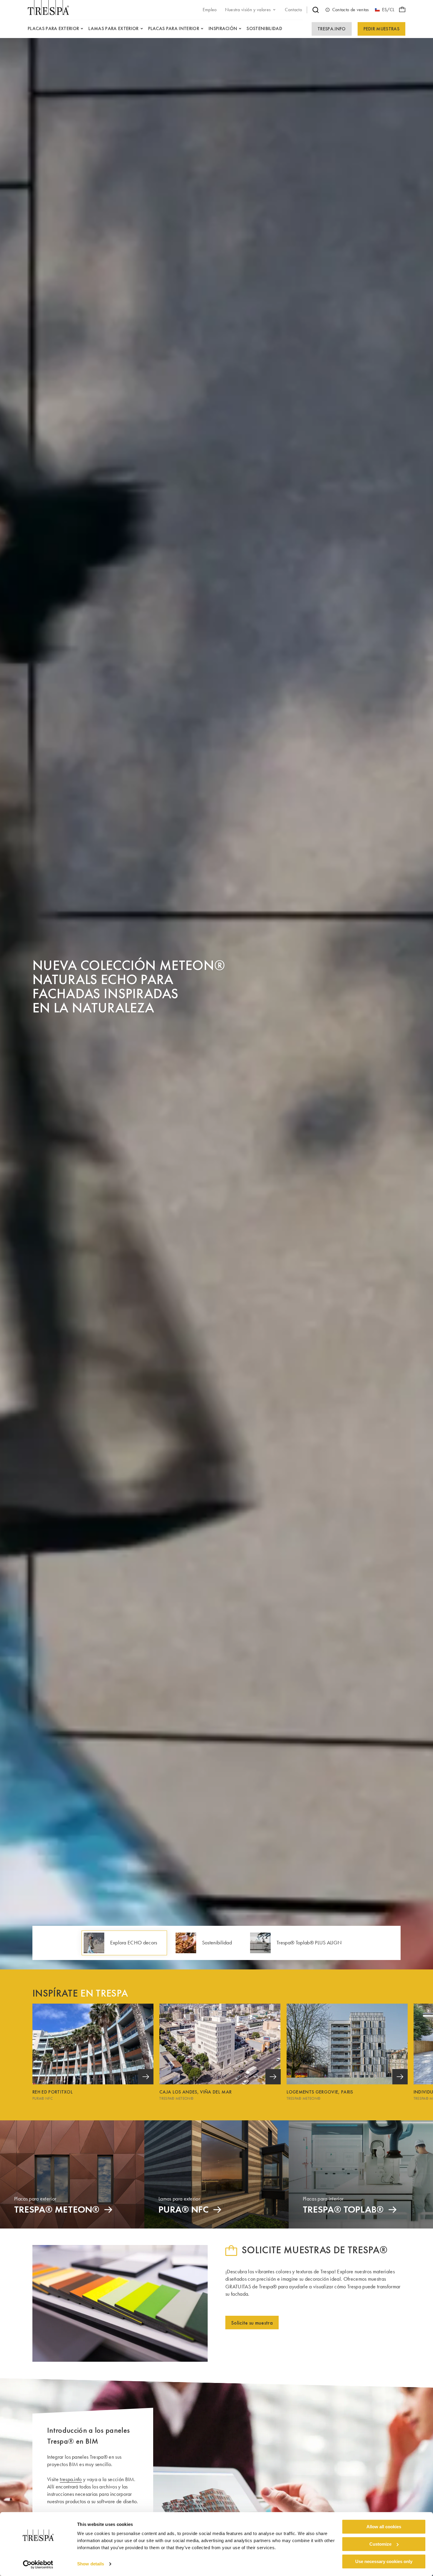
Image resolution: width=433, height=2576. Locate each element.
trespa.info (71, 2479)
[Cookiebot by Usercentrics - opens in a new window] (38, 2565)
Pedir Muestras (381, 29)
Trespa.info (332, 29)
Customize (380, 2544)
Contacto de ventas (351, 10)
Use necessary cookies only (384, 2561)
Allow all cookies (384, 2527)
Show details (91, 2564)
